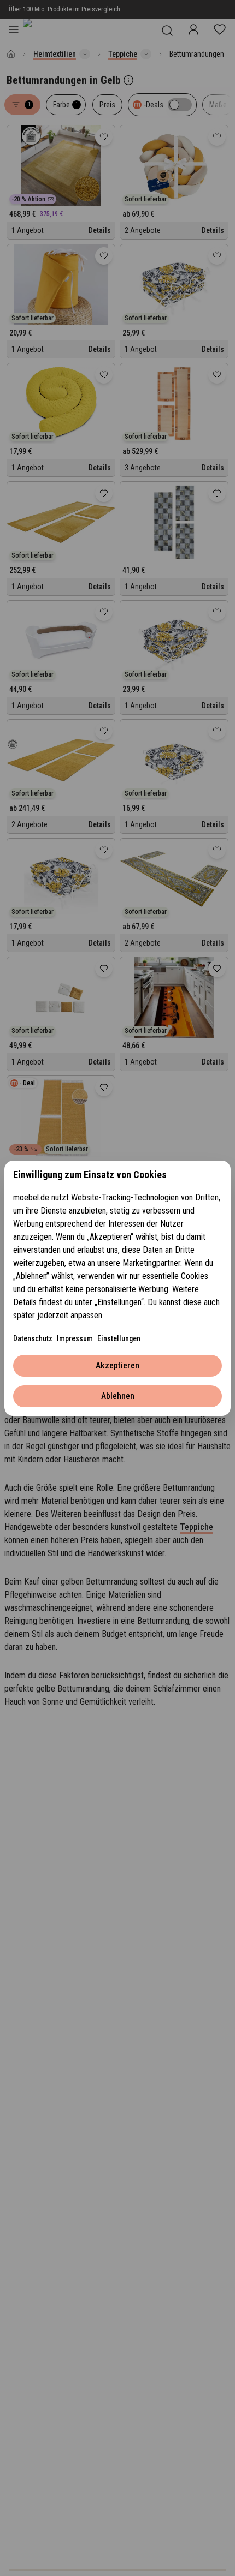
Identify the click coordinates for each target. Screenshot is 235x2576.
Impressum (75, 1338)
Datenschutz (33, 1338)
